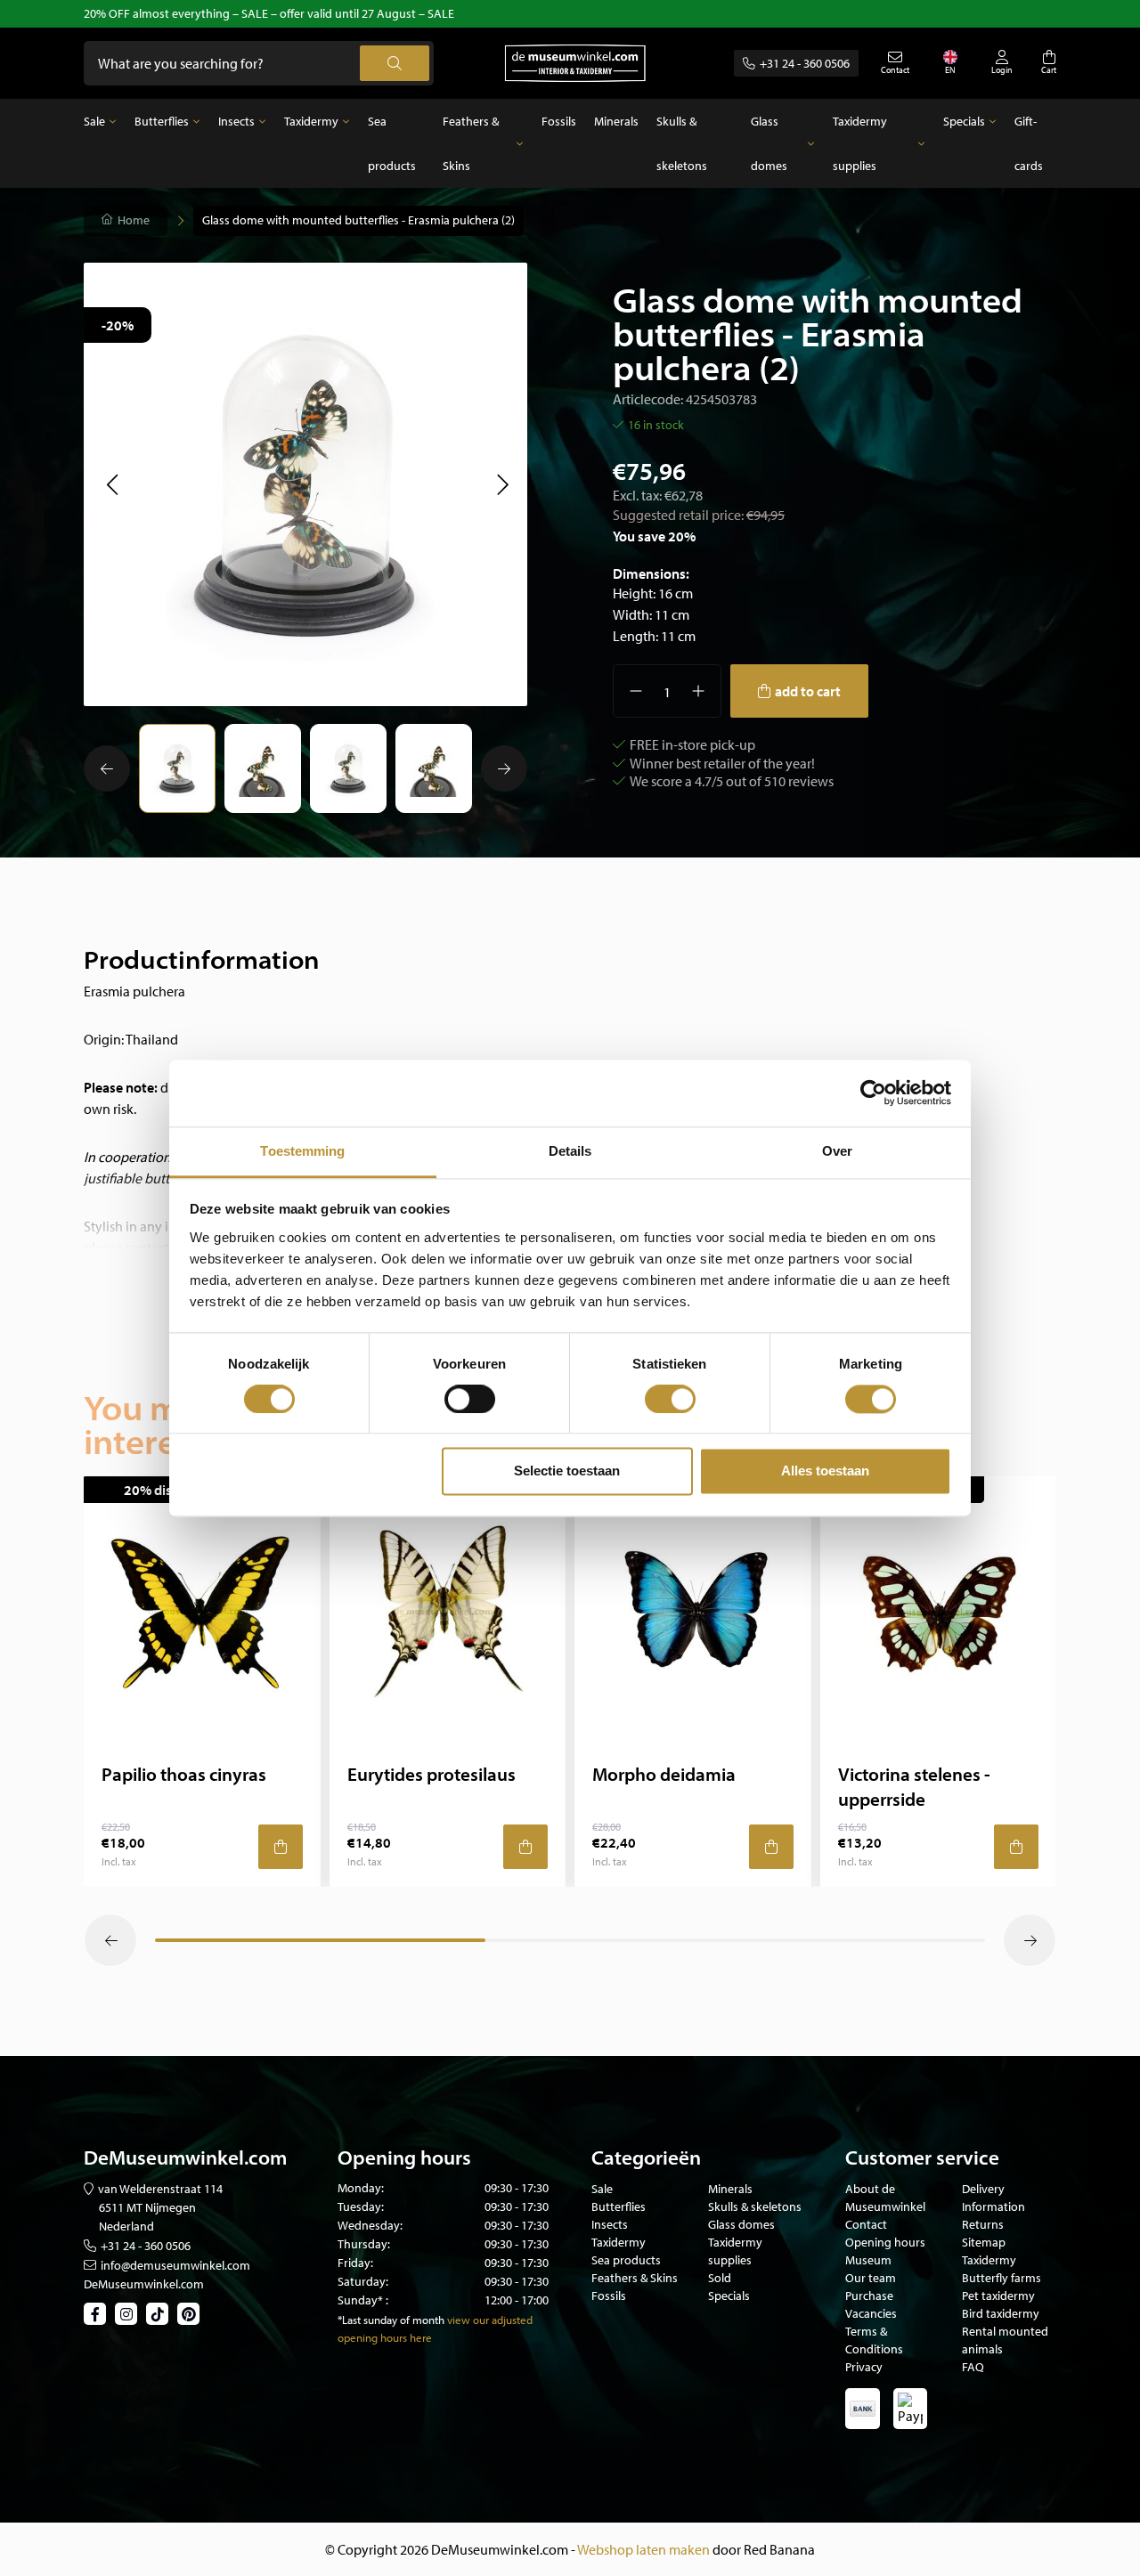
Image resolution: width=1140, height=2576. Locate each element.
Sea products (392, 143)
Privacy (864, 2367)
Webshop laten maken (643, 2549)
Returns (983, 2224)
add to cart (808, 691)
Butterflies (162, 121)
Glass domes (769, 143)
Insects (236, 121)
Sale (94, 121)
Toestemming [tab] (302, 1151)
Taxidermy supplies (860, 143)
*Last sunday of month (391, 2320)
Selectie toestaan (567, 1471)
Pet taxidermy (998, 2296)
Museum (868, 2260)
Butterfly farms (1002, 2278)
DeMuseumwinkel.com (144, 2284)
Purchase (869, 2296)
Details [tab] (570, 1151)
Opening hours (885, 2242)
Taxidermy (311, 121)
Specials (964, 121)
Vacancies (871, 2313)
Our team (871, 2278)
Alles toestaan (825, 1471)
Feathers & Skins (471, 143)
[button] (112, 484)
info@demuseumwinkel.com (175, 2265)
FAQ (973, 2367)
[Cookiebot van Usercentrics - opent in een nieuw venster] (873, 1093)
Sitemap (984, 2242)
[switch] (470, 1399)
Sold (720, 2278)
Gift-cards (1029, 143)
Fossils (559, 121)
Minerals (616, 121)
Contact (866, 2224)
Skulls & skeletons (682, 143)
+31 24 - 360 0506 (805, 63)
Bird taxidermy (1001, 2313)
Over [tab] (837, 1151)
